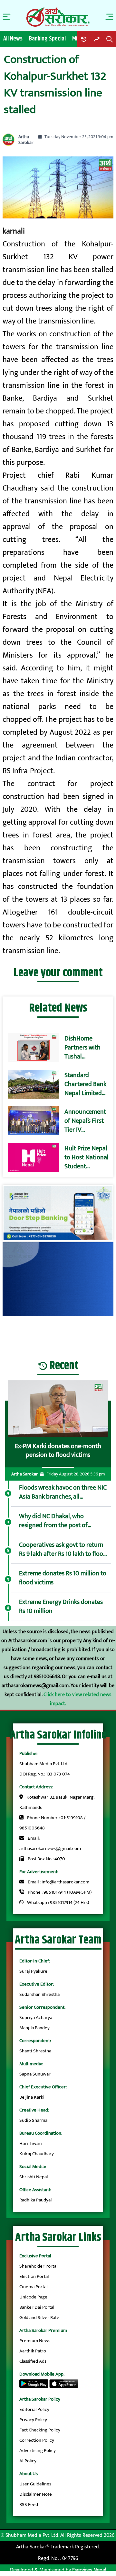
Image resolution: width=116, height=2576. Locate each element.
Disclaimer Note (36, 2494)
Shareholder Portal (38, 2266)
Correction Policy (37, 2440)
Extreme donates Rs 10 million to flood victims (63, 1578)
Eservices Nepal (89, 2570)
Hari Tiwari (31, 2143)
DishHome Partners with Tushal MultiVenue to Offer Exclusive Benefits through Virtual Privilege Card (85, 1048)
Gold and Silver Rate (39, 2318)
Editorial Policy (34, 2409)
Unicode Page (33, 2297)
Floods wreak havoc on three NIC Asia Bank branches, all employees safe (63, 1492)
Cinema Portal (33, 2287)
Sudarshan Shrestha (39, 1994)
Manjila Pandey (34, 2028)
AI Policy (28, 2461)
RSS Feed (29, 2505)
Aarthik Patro (33, 2351)
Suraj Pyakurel (34, 1971)
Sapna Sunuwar (35, 2074)
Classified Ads (33, 2361)
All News (13, 39)
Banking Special (47, 39)
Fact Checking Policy (40, 2430)
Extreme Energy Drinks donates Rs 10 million (61, 1607)
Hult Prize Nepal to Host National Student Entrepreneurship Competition (88, 1157)
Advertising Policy (38, 2451)
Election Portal (34, 2276)
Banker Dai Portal (37, 2307)
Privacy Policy (33, 2420)
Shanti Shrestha (35, 2051)
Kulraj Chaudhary (37, 2154)
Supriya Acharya (36, 2018)
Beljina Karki (32, 2097)
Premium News (35, 2341)
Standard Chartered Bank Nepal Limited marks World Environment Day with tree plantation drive (86, 1084)
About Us (29, 2474)
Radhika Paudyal (35, 2200)
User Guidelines (35, 2484)
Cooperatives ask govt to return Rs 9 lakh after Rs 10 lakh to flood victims (63, 1549)
